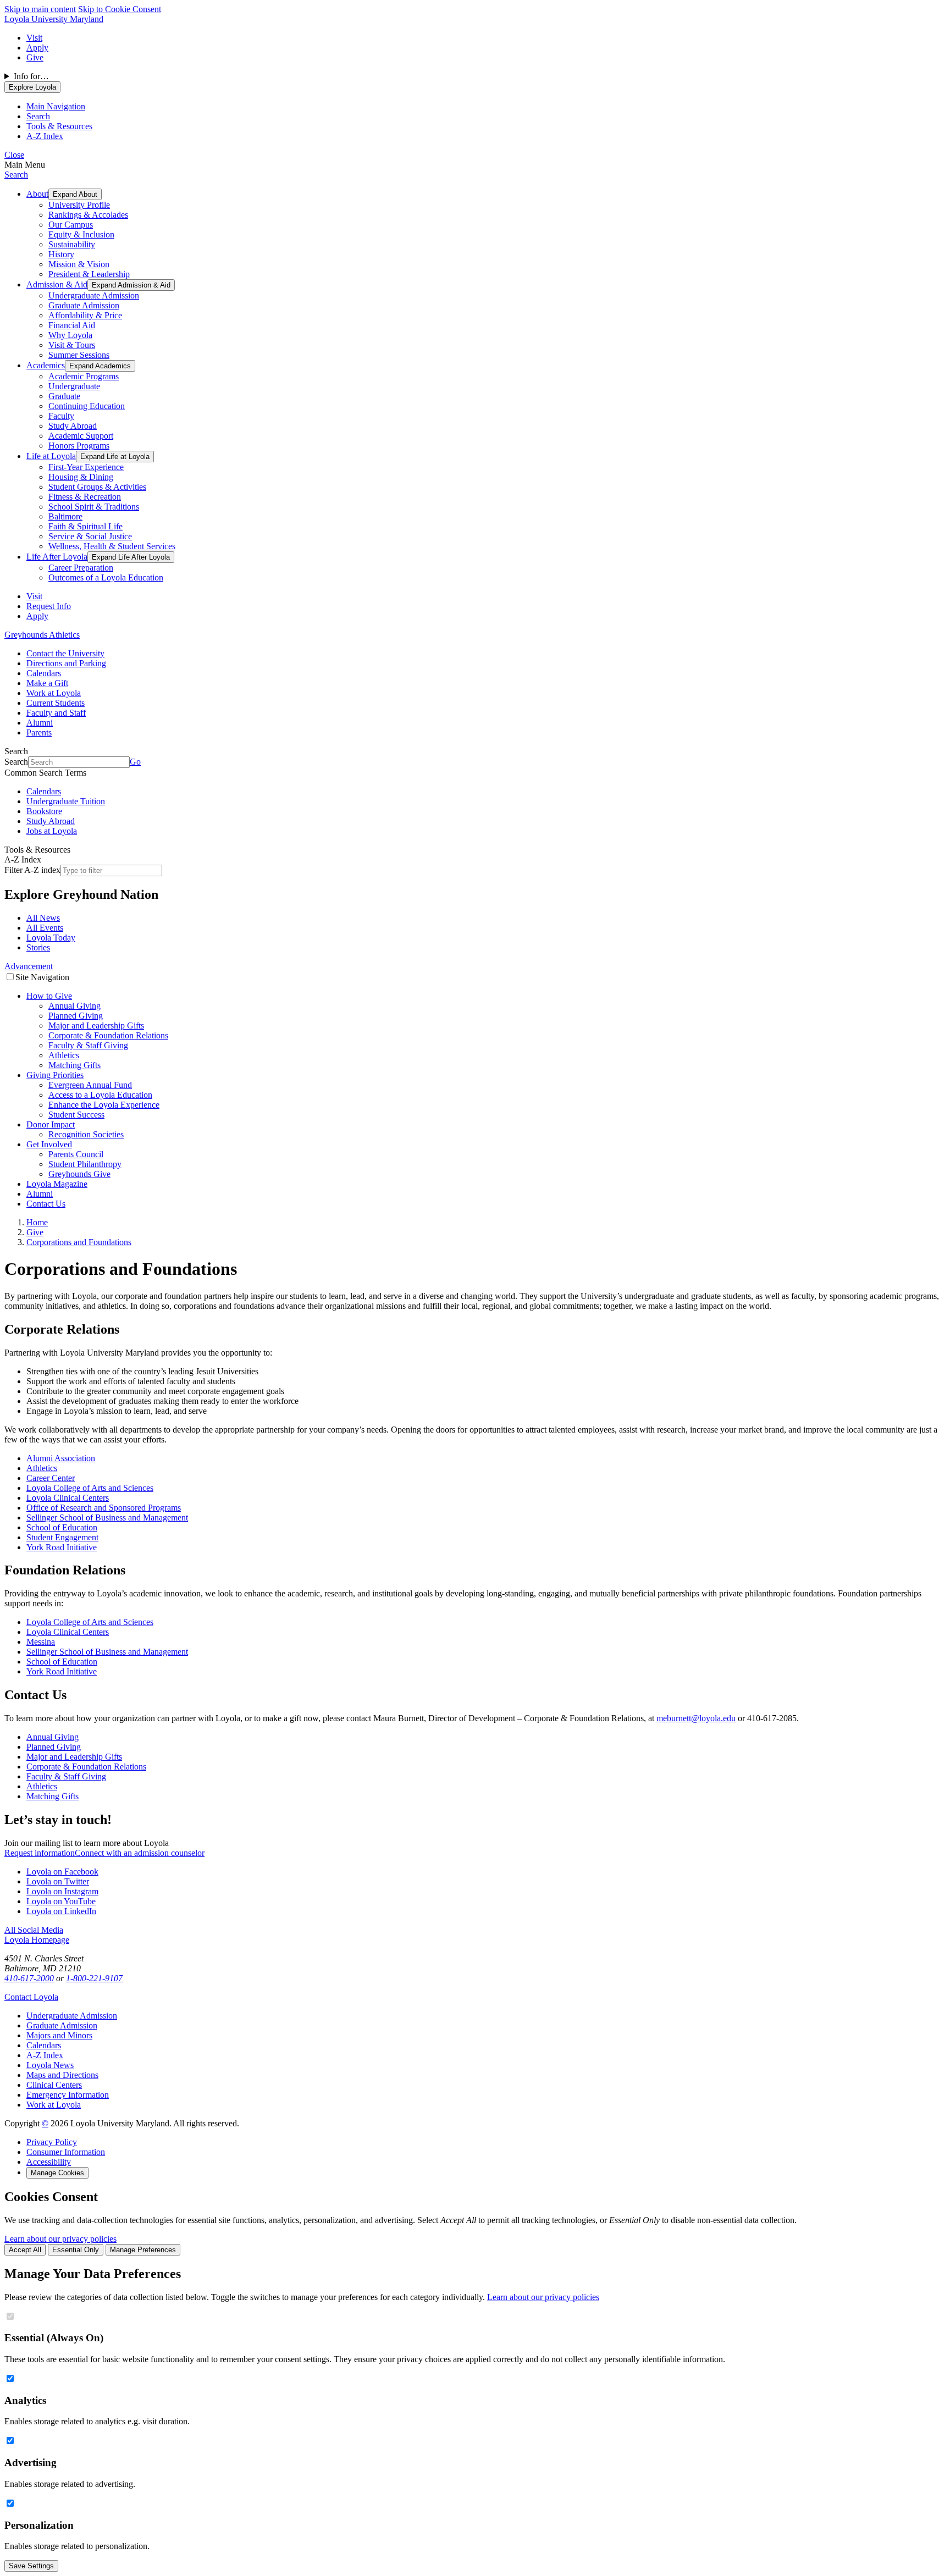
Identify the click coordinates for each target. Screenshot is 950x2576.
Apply (37, 48)
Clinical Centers (54, 2085)
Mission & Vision (79, 264)
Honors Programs (79, 446)
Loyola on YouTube (61, 1901)
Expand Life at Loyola (115, 457)
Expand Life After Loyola (131, 557)
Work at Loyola (54, 693)
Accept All (25, 2250)
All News (43, 918)
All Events (45, 928)
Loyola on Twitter (58, 1881)
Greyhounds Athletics (42, 635)
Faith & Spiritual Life (85, 526)
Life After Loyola (57, 557)
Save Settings (31, 2566)
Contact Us (46, 1204)
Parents (39, 733)
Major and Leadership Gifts (96, 1026)
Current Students (56, 703)
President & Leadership (89, 274)
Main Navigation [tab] (56, 106)
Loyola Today (51, 938)
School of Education (62, 1527)
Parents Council (76, 1154)
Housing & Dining (81, 477)
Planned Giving (76, 1016)
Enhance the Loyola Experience (104, 1105)
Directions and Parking (66, 663)
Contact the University (65, 653)
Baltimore (65, 516)
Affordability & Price (85, 315)
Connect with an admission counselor (140, 1853)
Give (35, 57)
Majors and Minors (59, 2035)
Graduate (64, 396)
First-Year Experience (86, 467)
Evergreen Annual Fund (90, 1085)
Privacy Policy (52, 2142)
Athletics (64, 1055)
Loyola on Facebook (62, 1872)
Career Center (51, 1478)
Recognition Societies (86, 1134)
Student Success (76, 1115)
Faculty (61, 416)
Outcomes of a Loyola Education (106, 577)
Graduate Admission (84, 305)
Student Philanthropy (85, 1164)
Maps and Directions (62, 2075)
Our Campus (71, 225)
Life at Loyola (51, 456)
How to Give (49, 996)
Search (16, 175)
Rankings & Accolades (88, 215)
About (37, 194)
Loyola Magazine (57, 1184)
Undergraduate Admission (94, 295)
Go (135, 762)
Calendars (44, 673)
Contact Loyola (31, 1997)
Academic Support (81, 436)
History (61, 254)
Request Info (49, 606)
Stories (38, 947)
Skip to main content (40, 9)
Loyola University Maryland (54, 19)
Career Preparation (81, 568)
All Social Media (34, 1930)
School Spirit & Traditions (94, 507)
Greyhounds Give (79, 1174)
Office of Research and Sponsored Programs (104, 1508)
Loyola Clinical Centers (68, 1498)
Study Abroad (73, 426)
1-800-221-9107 (94, 1978)
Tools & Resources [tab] (59, 126)
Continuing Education (87, 406)
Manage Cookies (57, 2173)
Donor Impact (51, 1124)
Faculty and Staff (56, 713)
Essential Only (76, 2250)
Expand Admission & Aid (131, 285)
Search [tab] (38, 116)
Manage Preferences (143, 2250)
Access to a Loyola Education (100, 1095)
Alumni (40, 723)
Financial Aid (72, 325)
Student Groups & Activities (97, 487)
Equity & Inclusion (81, 234)
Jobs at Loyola (52, 831)
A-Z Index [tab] (45, 136)
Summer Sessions (79, 355)
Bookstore (44, 811)
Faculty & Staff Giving (88, 1045)
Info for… (31, 76)
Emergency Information (68, 2095)
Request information (40, 1853)
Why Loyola (70, 335)
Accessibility (49, 2162)
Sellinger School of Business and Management (107, 1518)
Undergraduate (74, 386)
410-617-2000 (29, 1978)
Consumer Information (66, 2152)
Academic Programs (84, 376)
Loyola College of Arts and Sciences (90, 1488)
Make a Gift (47, 683)
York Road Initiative (62, 1547)
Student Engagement (62, 1537)
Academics (46, 365)
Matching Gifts (74, 1065)
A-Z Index (45, 2055)
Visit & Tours (72, 345)
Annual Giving (74, 1006)
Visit (34, 38)
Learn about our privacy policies (60, 2239)
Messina (41, 1642)
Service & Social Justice (90, 536)
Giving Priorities (55, 1075)
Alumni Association (61, 1458)
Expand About (75, 194)
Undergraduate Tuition (66, 801)
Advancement (29, 966)
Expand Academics (100, 366)
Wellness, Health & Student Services (112, 546)
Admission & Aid (57, 284)
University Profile (79, 205)
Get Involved (49, 1144)
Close (14, 155)
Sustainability (72, 244)
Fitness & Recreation (85, 497)
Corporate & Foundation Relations (108, 1035)
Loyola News (50, 2065)
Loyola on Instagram (62, 1891)
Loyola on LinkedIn (61, 1911)
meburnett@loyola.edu (696, 1718)
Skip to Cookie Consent (120, 9)
